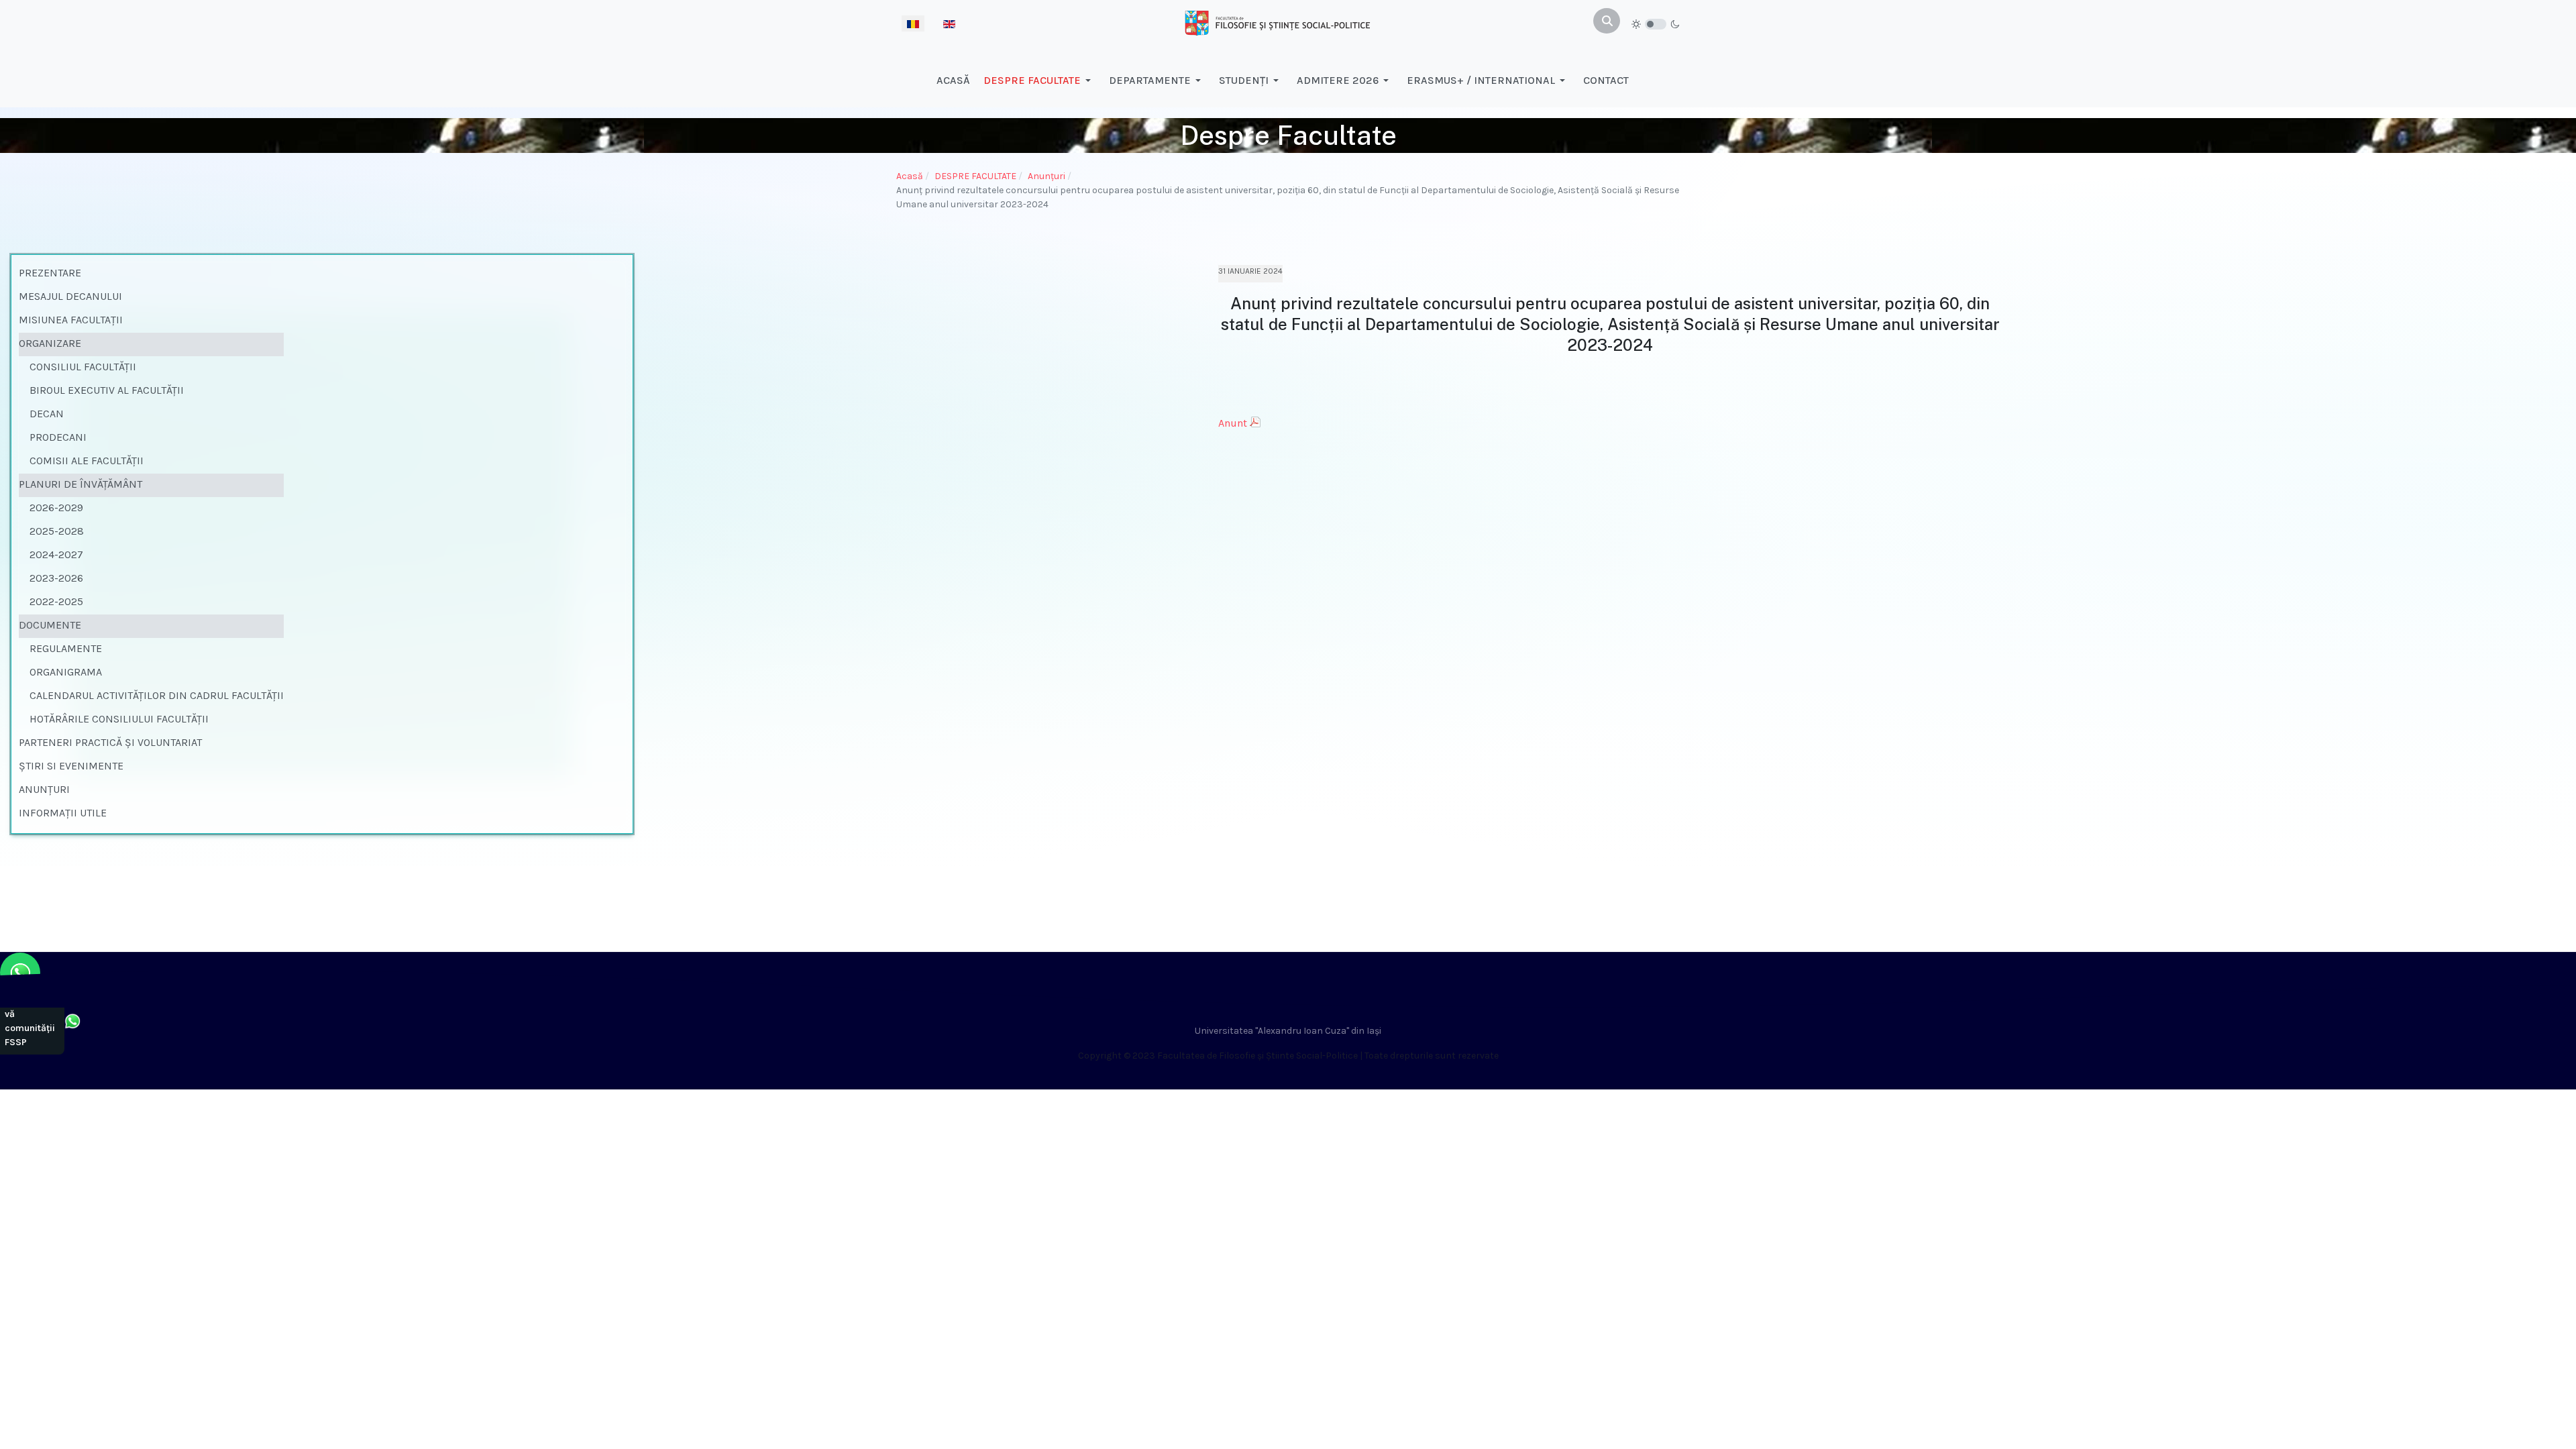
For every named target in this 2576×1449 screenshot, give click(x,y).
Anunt (1233, 423)
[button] (1039, 80)
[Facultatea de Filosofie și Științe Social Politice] (1277, 22)
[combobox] (1607, 21)
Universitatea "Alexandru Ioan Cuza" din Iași (1288, 1031)
